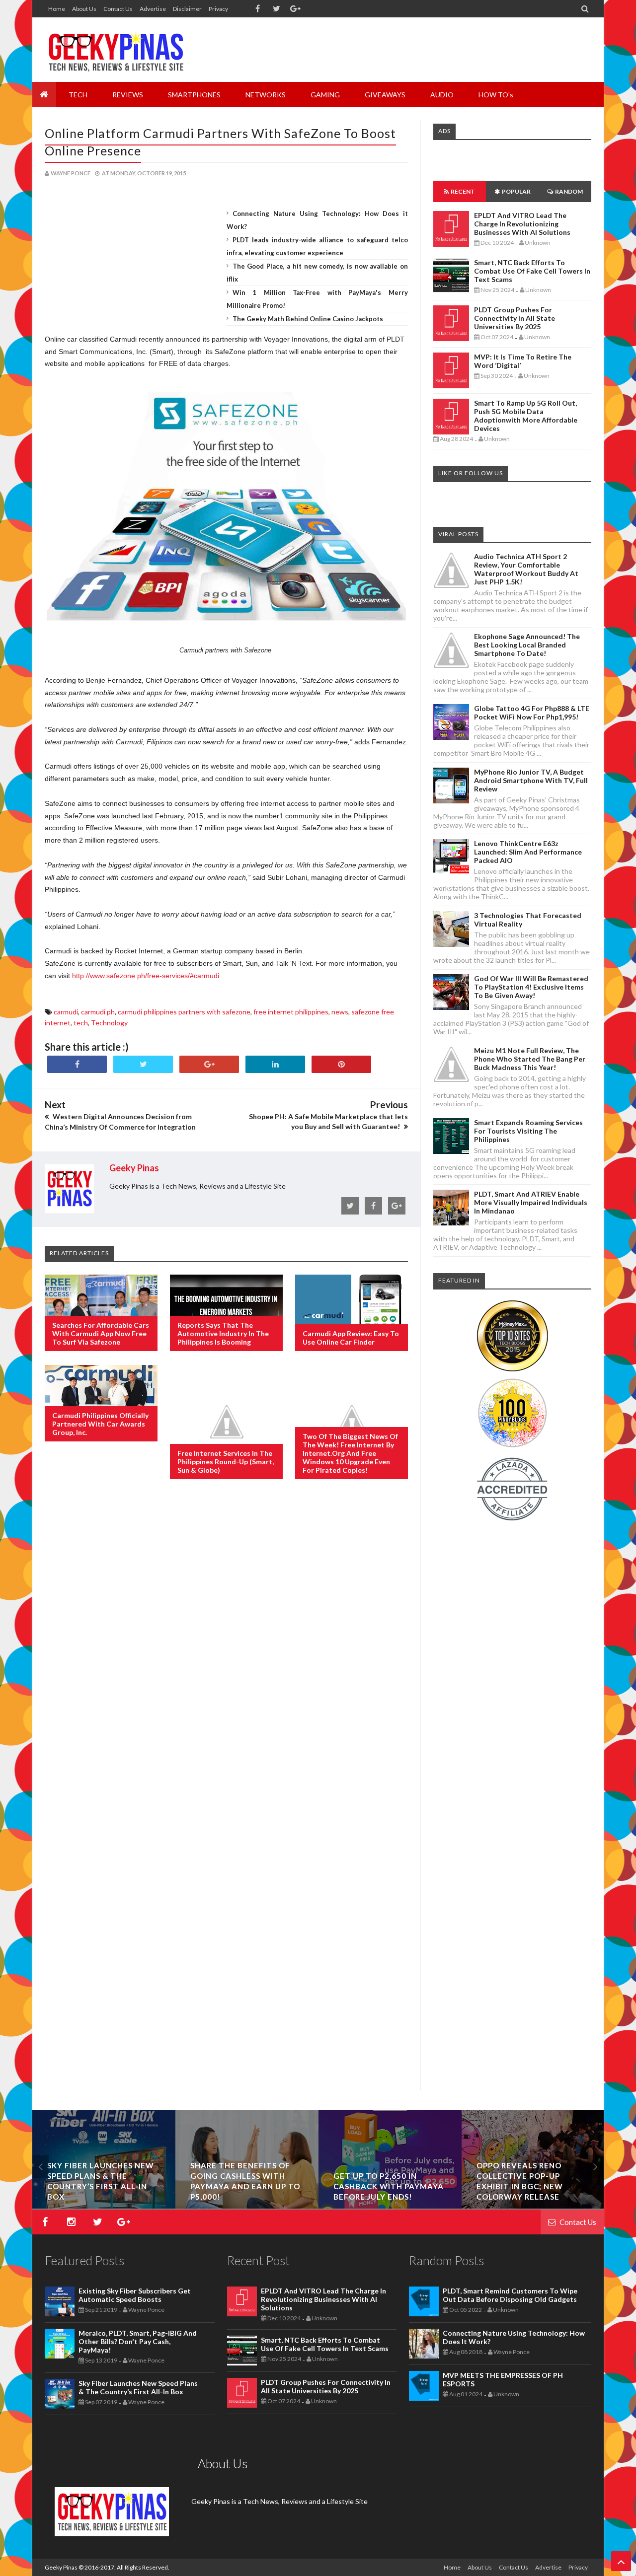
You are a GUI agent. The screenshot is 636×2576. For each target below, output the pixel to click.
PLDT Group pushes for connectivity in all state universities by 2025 (515, 318)
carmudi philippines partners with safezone (184, 1012)
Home (57, 9)
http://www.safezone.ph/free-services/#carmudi (146, 976)
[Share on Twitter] (143, 1064)
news (340, 1012)
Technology (109, 1023)
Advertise (153, 9)
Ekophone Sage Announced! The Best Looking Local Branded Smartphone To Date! (527, 645)
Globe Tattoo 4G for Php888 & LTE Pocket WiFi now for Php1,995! (532, 713)
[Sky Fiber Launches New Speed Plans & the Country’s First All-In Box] (104, 2206)
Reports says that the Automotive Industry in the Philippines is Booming (223, 1333)
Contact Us (118, 9)
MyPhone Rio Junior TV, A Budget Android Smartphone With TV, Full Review (531, 780)
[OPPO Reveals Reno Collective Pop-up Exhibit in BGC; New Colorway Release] (533, 2206)
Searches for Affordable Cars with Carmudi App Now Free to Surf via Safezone (101, 1333)
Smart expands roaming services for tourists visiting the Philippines (528, 1131)
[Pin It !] (341, 1064)
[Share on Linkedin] (275, 1064)
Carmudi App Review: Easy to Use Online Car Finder (351, 1338)
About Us (84, 9)
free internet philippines (291, 1012)
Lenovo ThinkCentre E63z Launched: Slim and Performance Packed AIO (528, 852)
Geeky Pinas (61, 2567)
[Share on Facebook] (77, 1064)
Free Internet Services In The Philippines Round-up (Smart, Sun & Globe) (226, 1462)
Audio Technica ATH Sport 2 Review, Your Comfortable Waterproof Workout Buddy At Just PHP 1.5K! (526, 569)
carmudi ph (98, 1012)
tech (81, 1023)
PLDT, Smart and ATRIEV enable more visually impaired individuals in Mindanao (531, 1202)
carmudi (66, 1012)
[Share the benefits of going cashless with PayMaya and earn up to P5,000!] (247, 2206)
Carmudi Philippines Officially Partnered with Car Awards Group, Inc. (100, 1424)
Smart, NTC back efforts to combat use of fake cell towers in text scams (532, 271)
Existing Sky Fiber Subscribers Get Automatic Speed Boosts (135, 2295)
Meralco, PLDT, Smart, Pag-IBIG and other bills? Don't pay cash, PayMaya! (138, 2341)
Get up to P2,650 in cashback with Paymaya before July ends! (389, 2186)
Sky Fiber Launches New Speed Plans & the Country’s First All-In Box (138, 2387)
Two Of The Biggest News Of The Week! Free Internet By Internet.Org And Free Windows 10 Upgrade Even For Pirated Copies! (350, 1453)
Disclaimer (187, 9)
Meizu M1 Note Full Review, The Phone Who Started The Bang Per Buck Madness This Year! (530, 1059)
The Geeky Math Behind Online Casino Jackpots (308, 319)
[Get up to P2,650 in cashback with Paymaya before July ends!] (390, 2206)
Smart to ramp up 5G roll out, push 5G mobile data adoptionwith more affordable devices (526, 416)
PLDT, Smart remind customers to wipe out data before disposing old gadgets (510, 2295)
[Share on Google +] (209, 1064)
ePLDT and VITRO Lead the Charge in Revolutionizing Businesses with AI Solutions (522, 224)
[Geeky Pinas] (116, 50)
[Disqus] (226, 1648)
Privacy (218, 9)
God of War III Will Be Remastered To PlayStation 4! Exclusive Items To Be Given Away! (531, 987)
